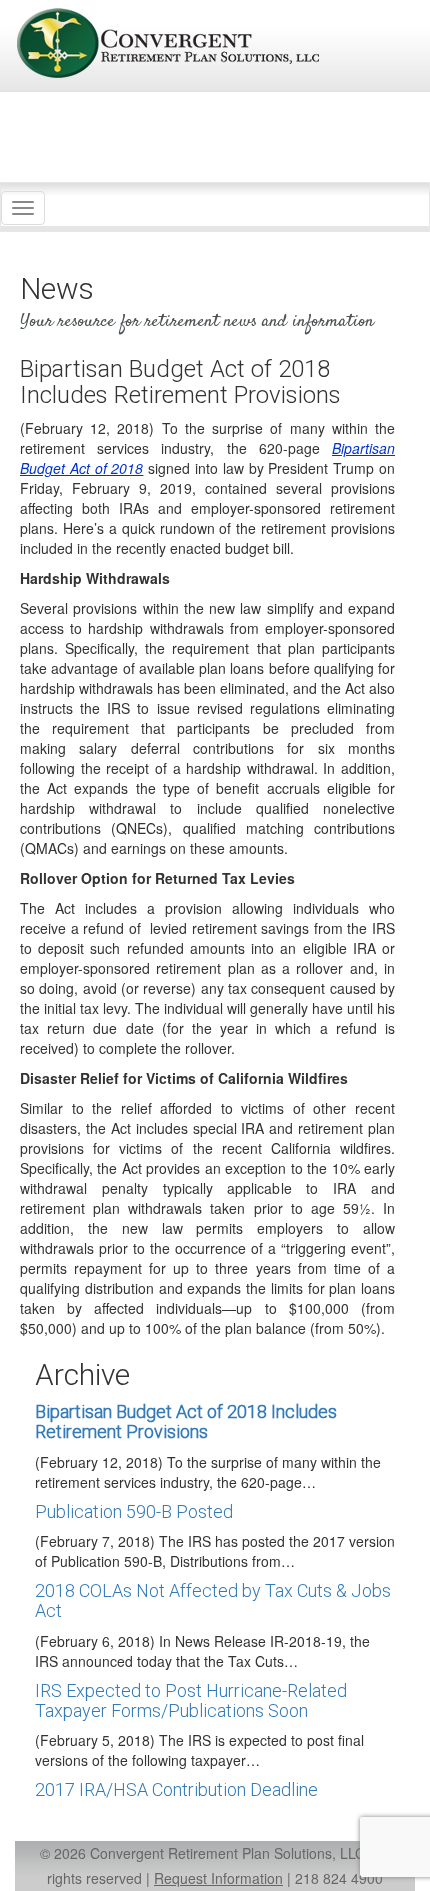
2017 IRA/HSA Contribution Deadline (176, 1789)
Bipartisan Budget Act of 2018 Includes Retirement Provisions (186, 1421)
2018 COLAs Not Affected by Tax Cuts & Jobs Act (213, 1600)
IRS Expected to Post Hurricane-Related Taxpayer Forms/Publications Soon (191, 1700)
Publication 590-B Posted (134, 1511)
